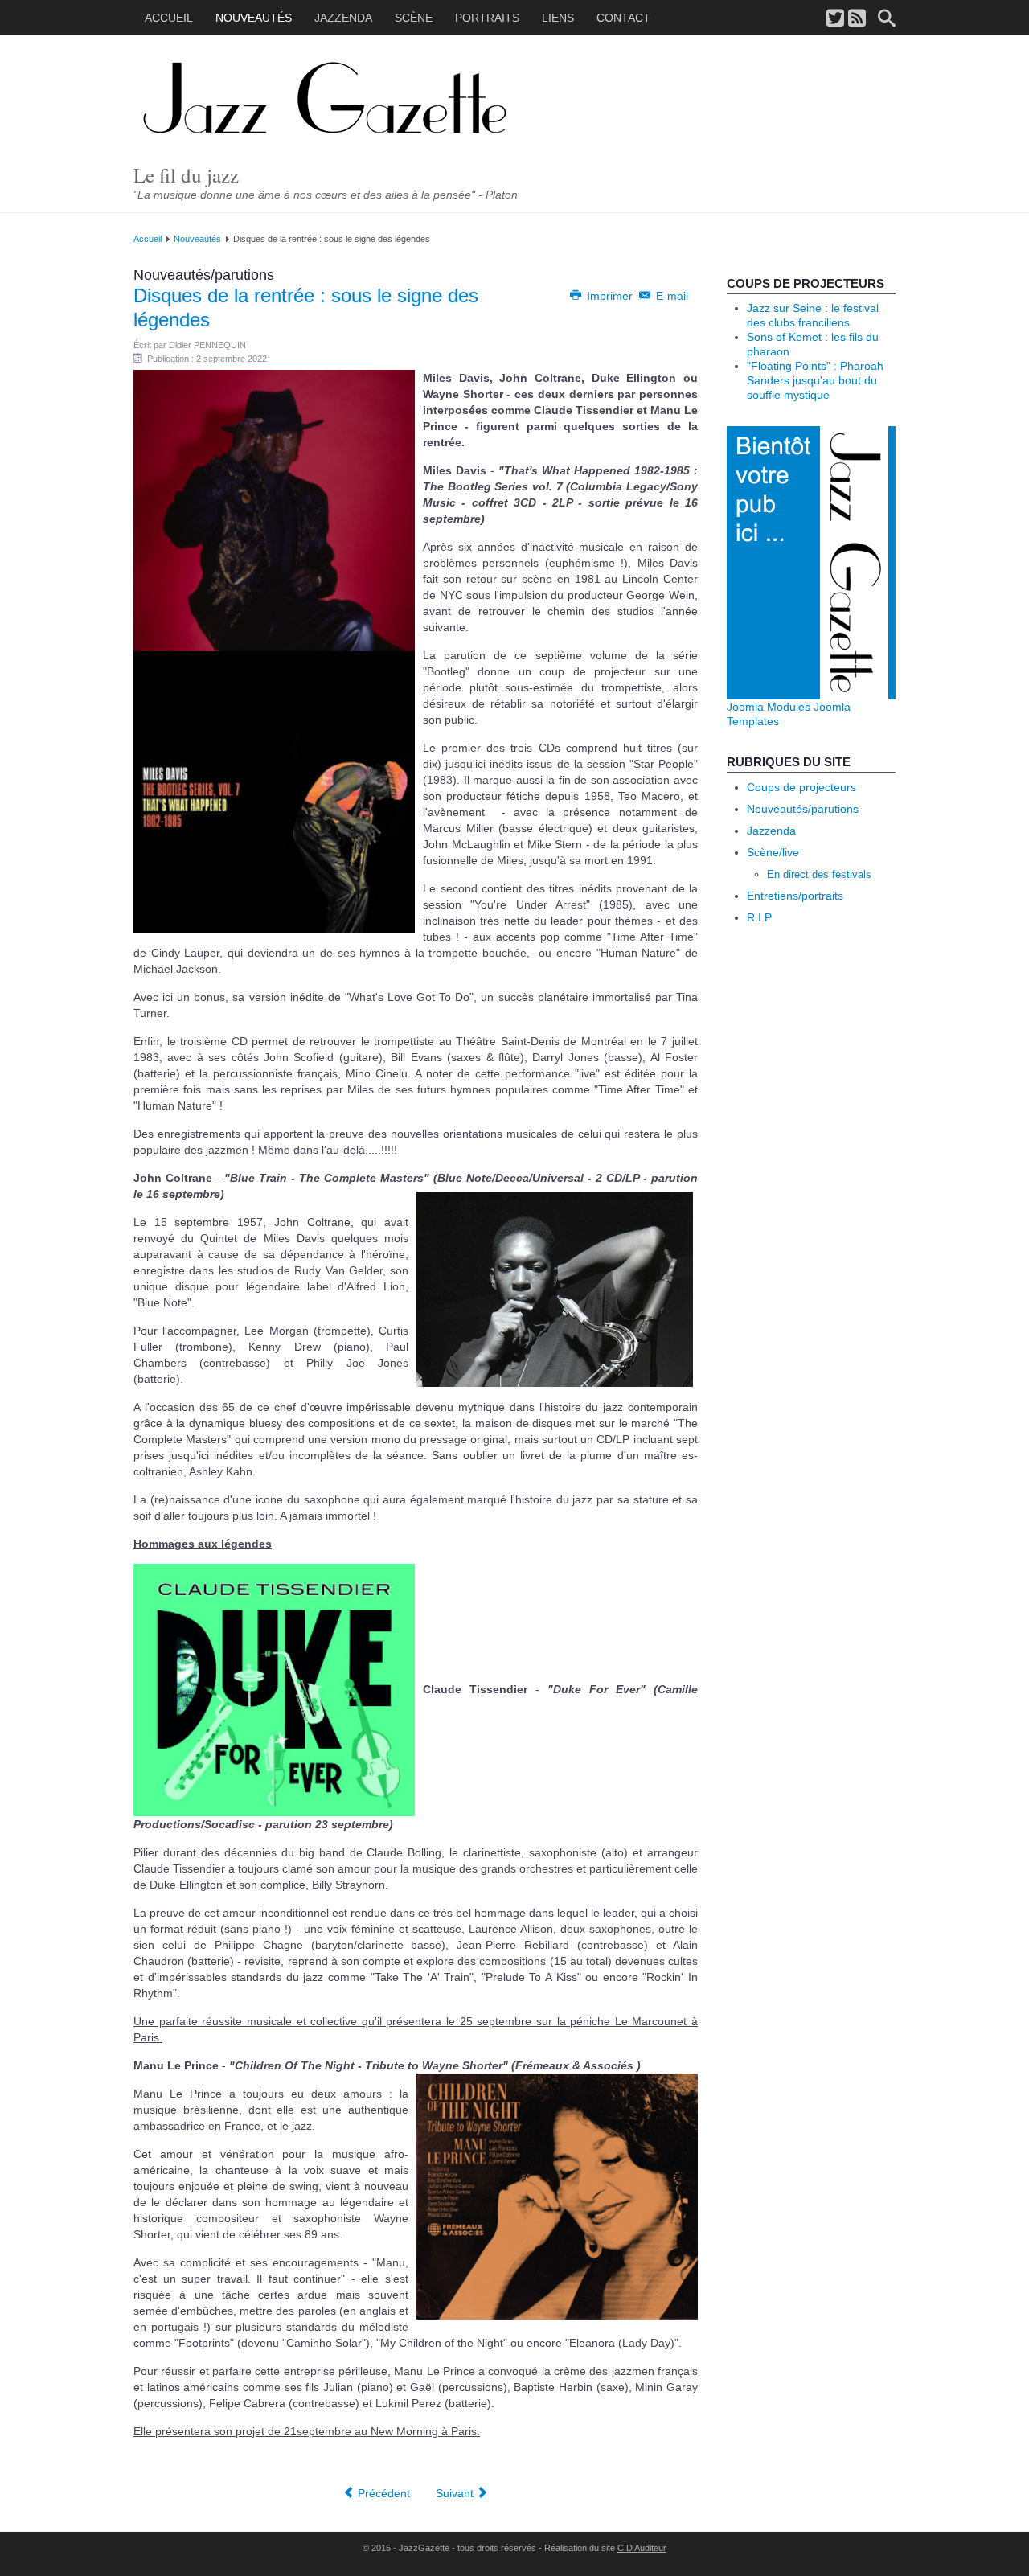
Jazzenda (343, 18)
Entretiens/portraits (795, 896)
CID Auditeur (642, 2548)
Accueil (169, 18)
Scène (414, 18)
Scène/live (773, 852)
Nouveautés (254, 18)
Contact (623, 18)
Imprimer (610, 296)
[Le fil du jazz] (350, 100)
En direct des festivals (819, 874)
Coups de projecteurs (801, 787)
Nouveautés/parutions (803, 809)
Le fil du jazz (186, 175)
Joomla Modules (769, 707)
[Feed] (857, 19)
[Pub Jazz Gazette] (811, 562)
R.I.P (759, 917)
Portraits (487, 18)
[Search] (887, 19)
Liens (558, 18)
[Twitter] (835, 19)
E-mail (670, 296)
